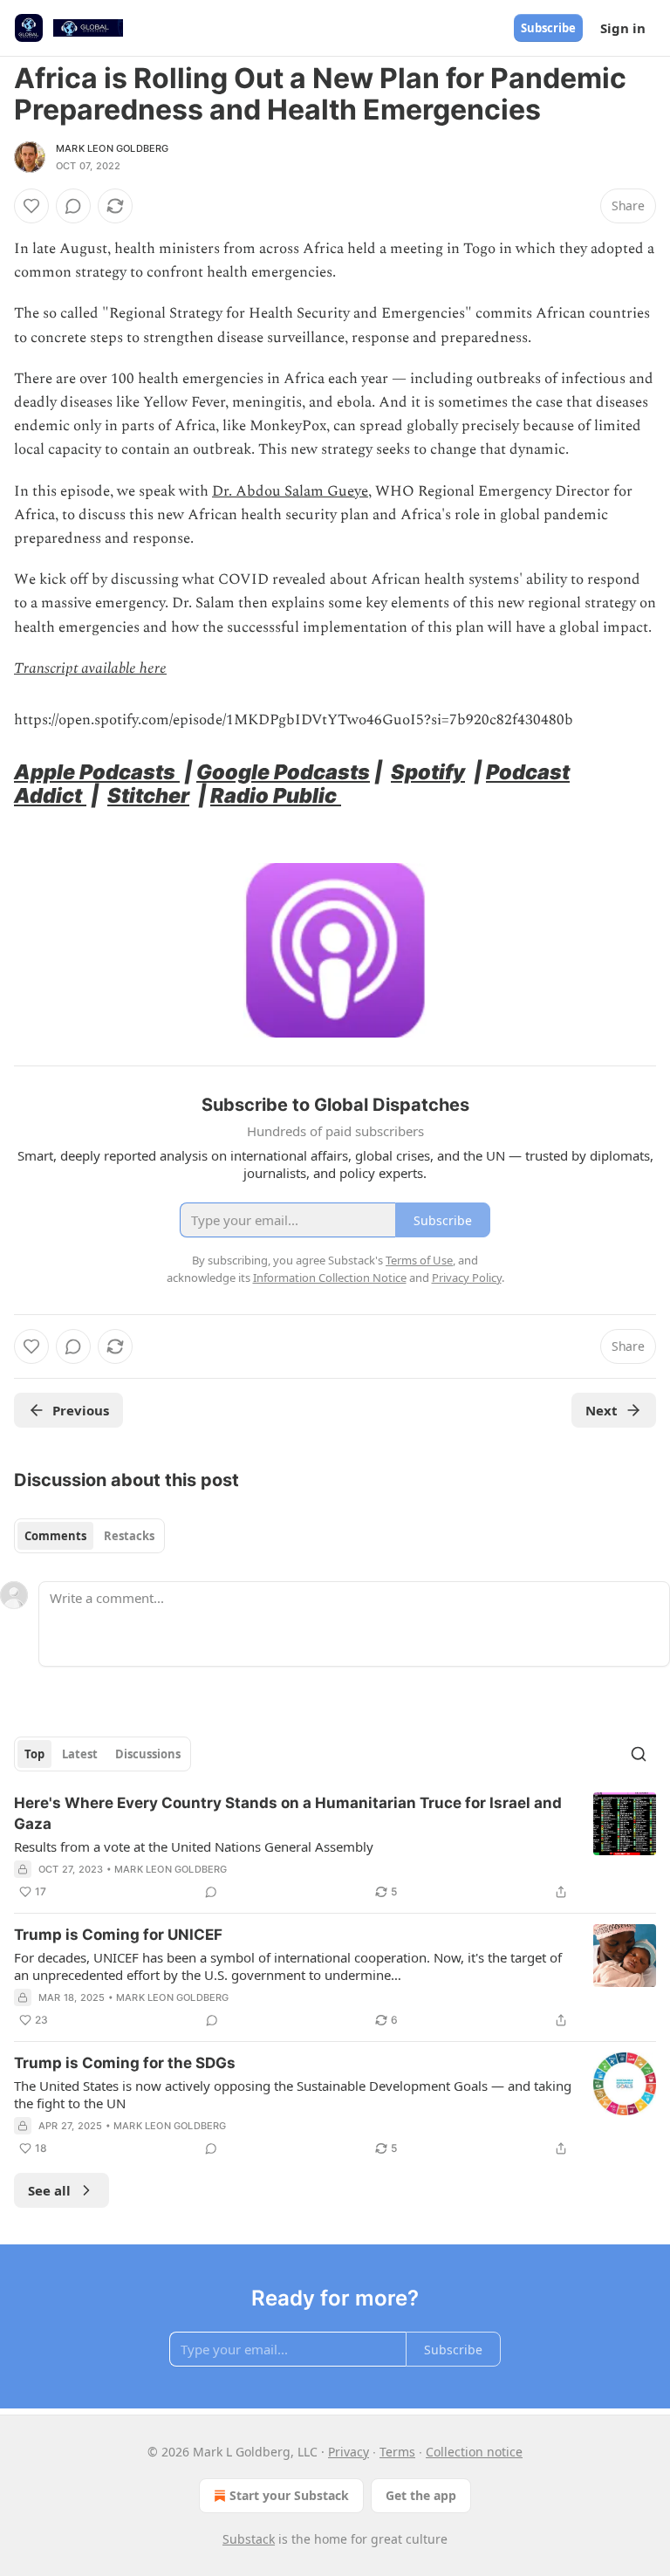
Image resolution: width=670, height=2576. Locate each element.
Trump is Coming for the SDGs (125, 2063)
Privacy (349, 2452)
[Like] (31, 206)
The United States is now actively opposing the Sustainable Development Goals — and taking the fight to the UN (293, 2094)
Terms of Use (419, 1260)
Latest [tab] (80, 1754)
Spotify (428, 772)
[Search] (639, 1754)
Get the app (421, 2495)
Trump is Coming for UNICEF (118, 1935)
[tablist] (89, 1536)
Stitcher (148, 795)
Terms (397, 2452)
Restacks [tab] (129, 1536)
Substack (249, 2539)
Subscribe (548, 28)
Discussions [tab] (148, 1754)
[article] (335, 1847)
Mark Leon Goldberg (113, 148)
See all (49, 2190)
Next (602, 1410)
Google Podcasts (283, 772)
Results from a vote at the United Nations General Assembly (194, 1846)
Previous (81, 1410)
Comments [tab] (55, 1536)
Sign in (623, 28)
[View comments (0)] (73, 206)
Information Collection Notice (330, 1278)
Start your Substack (289, 2495)
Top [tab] (34, 1754)
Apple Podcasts (97, 772)
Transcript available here (90, 668)
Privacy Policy (467, 1278)
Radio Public (276, 795)
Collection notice (474, 2452)
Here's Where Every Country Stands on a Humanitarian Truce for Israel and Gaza (288, 1813)
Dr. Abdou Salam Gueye (290, 491)
